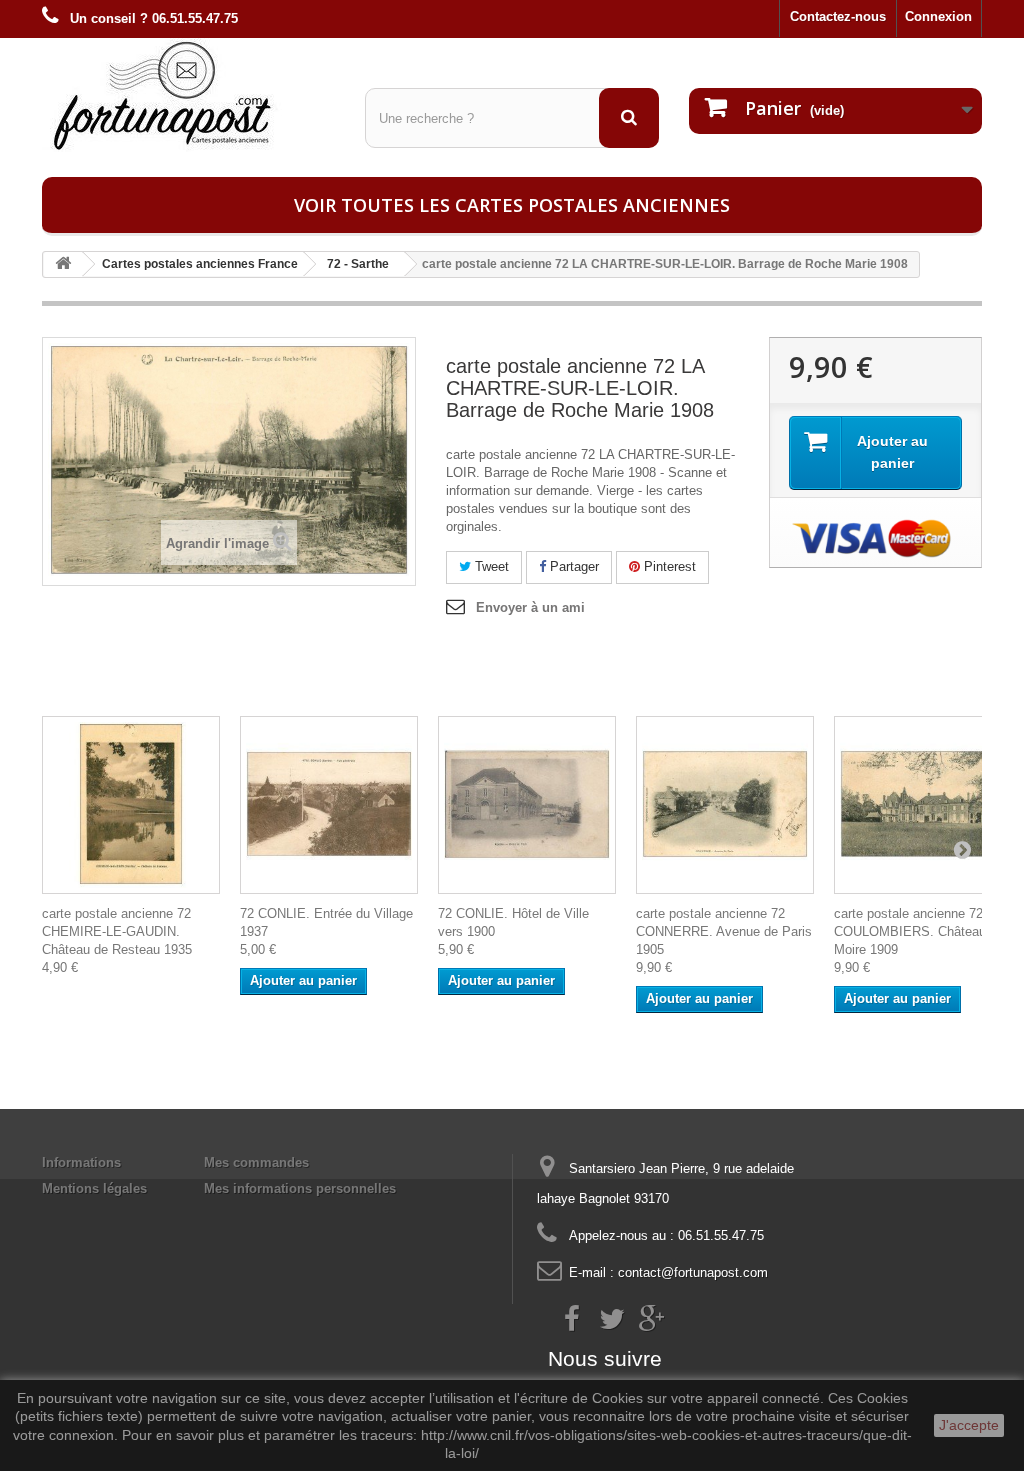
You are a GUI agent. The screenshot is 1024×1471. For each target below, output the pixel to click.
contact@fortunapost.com (693, 1272)
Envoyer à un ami (530, 607)
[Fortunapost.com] (188, 95)
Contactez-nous (838, 16)
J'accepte (969, 1425)
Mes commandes (256, 1162)
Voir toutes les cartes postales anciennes (512, 205)
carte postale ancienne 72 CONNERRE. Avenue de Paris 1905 (724, 931)
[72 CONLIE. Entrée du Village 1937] (329, 805)
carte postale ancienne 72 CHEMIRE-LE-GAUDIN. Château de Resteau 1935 (117, 931)
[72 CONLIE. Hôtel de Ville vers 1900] (527, 805)
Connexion (938, 16)
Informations (81, 1162)
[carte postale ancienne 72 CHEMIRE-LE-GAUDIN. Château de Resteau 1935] (131, 805)
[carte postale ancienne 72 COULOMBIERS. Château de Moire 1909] (923, 805)
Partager (572, 566)
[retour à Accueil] (63, 264)
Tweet (490, 566)
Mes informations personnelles (300, 1188)
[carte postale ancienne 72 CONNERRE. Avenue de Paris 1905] (725, 805)
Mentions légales (94, 1188)
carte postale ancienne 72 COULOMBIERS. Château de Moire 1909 (919, 931)
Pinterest (668, 566)
